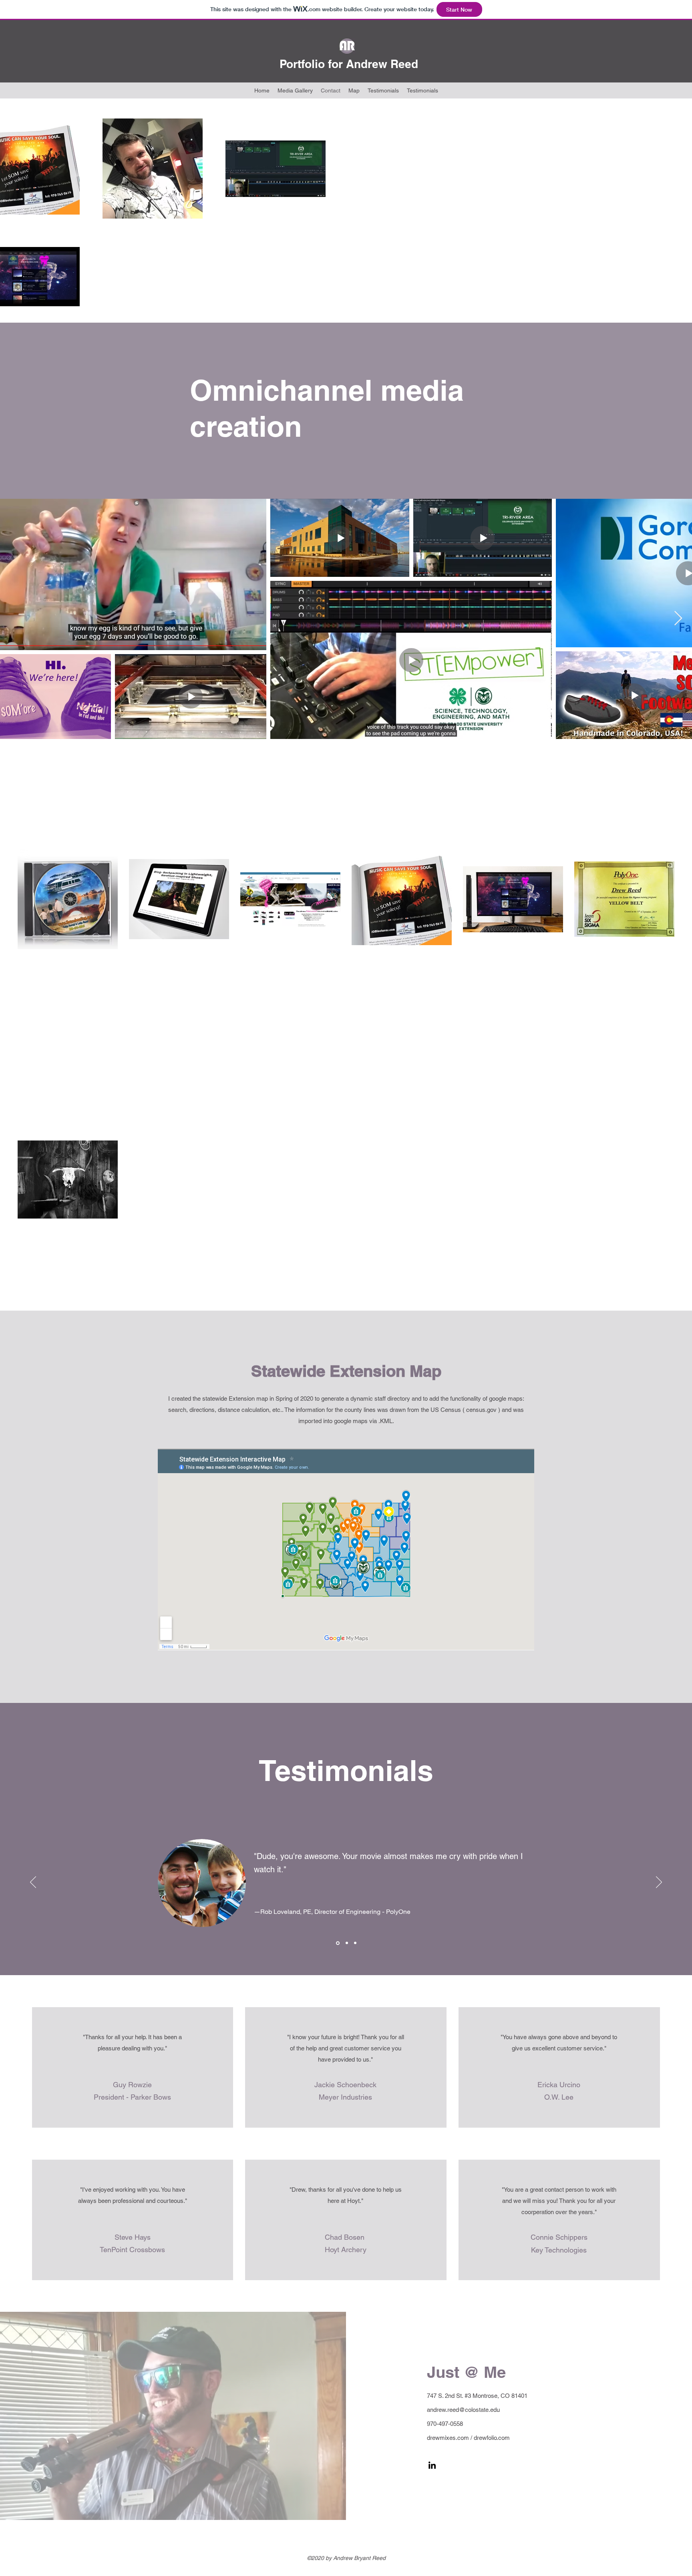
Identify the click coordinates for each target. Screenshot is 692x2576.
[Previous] (33, 1883)
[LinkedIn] (432, 2465)
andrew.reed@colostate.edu (463, 2410)
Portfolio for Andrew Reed (349, 64)
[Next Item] (678, 619)
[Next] (659, 1883)
